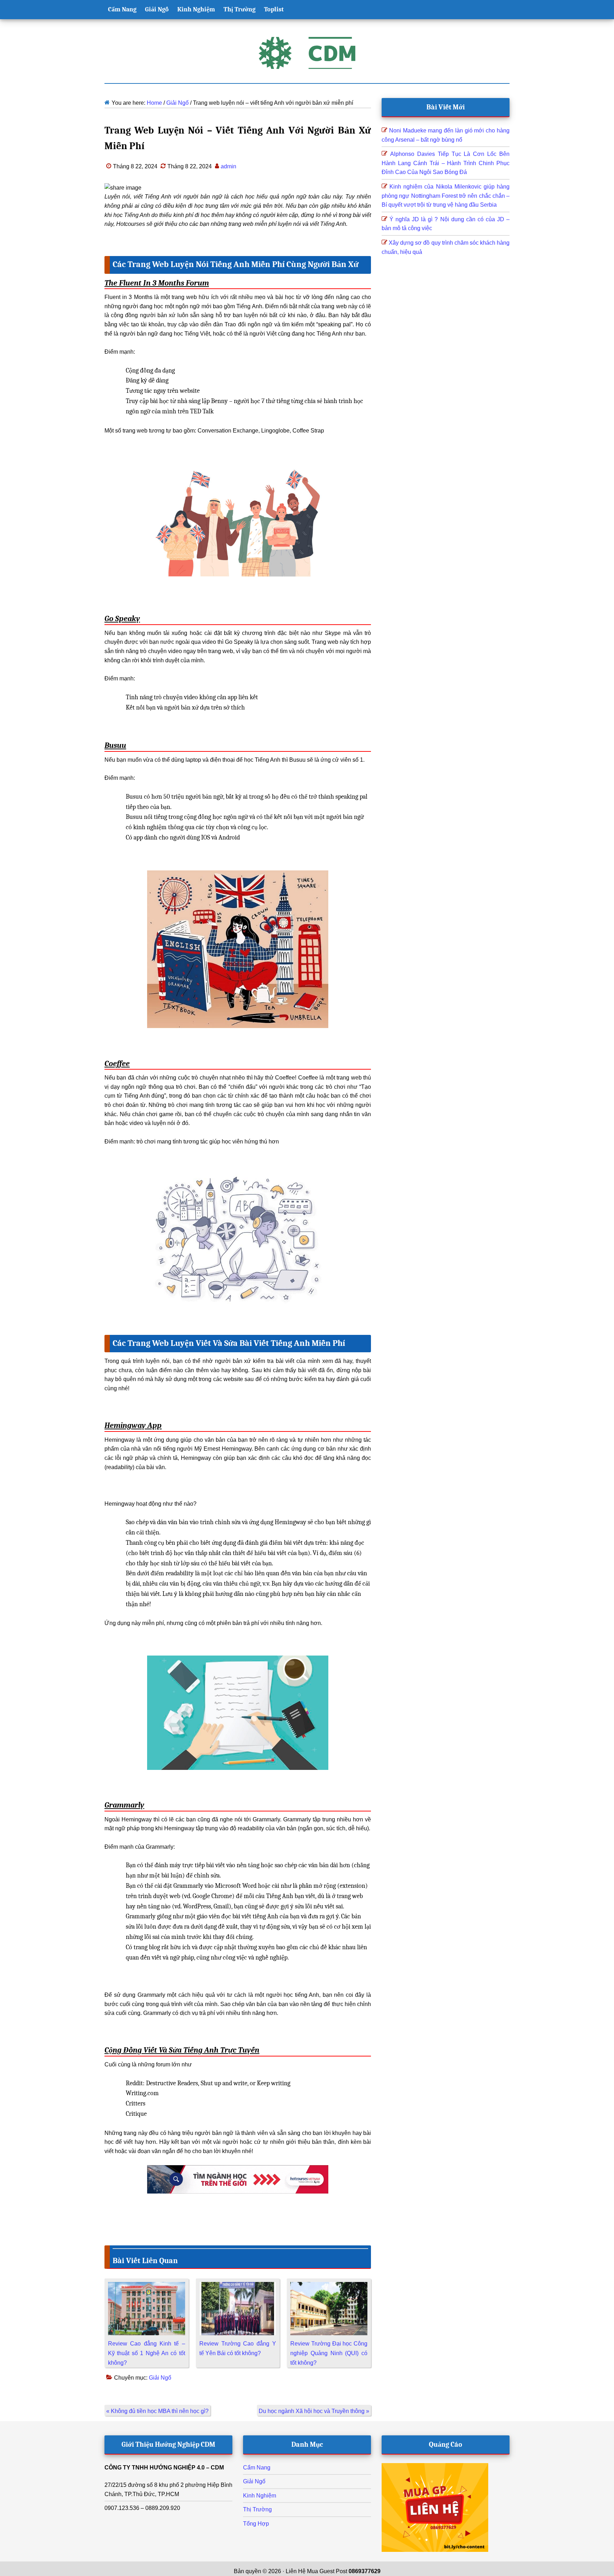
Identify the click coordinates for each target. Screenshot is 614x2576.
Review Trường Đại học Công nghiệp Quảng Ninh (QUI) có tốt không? (329, 2353)
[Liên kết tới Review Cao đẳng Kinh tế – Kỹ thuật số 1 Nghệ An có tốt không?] (147, 2286)
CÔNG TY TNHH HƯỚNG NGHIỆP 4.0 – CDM (164, 2468)
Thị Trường (257, 2509)
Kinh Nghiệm (260, 2496)
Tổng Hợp (256, 2524)
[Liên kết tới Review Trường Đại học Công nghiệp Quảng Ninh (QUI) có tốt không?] (329, 2286)
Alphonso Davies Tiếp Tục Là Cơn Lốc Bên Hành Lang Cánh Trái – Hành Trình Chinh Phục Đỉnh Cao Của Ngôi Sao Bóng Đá (446, 163)
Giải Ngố (160, 2378)
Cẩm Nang (257, 2468)
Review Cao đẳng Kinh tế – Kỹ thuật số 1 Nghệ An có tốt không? (147, 2353)
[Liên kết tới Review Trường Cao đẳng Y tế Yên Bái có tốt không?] (238, 2286)
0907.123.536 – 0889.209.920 (142, 2508)
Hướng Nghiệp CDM (307, 53)
